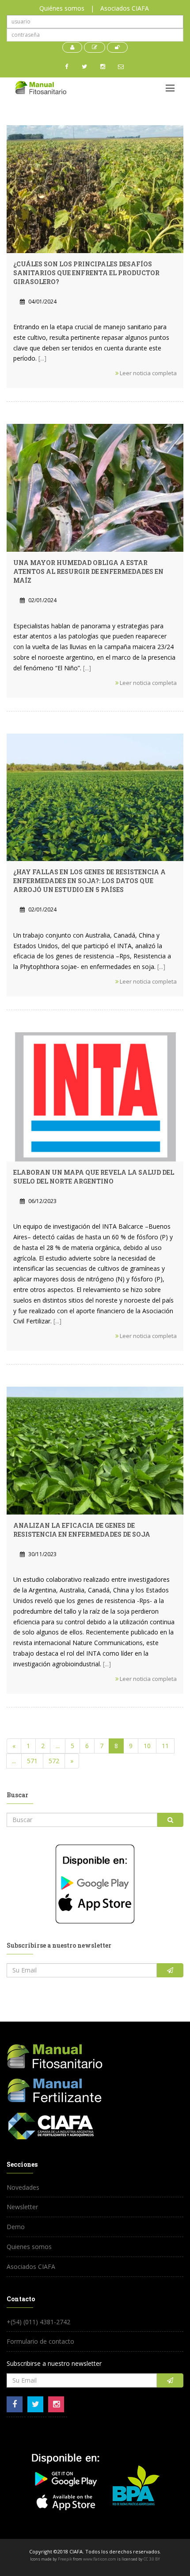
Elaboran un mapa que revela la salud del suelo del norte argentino (94, 1177)
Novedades (23, 2187)
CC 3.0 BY (152, 2559)
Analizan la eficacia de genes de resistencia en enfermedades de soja (82, 1530)
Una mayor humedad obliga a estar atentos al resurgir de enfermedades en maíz (88, 571)
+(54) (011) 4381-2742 (38, 2322)
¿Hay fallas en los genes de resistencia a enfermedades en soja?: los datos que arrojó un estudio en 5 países (89, 881)
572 (54, 1761)
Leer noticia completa (148, 373)
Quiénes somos (62, 8)
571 (32, 1761)
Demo (16, 2227)
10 (147, 1746)
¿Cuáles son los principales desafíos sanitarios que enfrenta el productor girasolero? (86, 273)
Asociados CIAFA (125, 8)
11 (165, 1746)
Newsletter (22, 2207)
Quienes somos (29, 2247)
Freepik (65, 2559)
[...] (42, 358)
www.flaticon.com (100, 2559)
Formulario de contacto (40, 2341)
